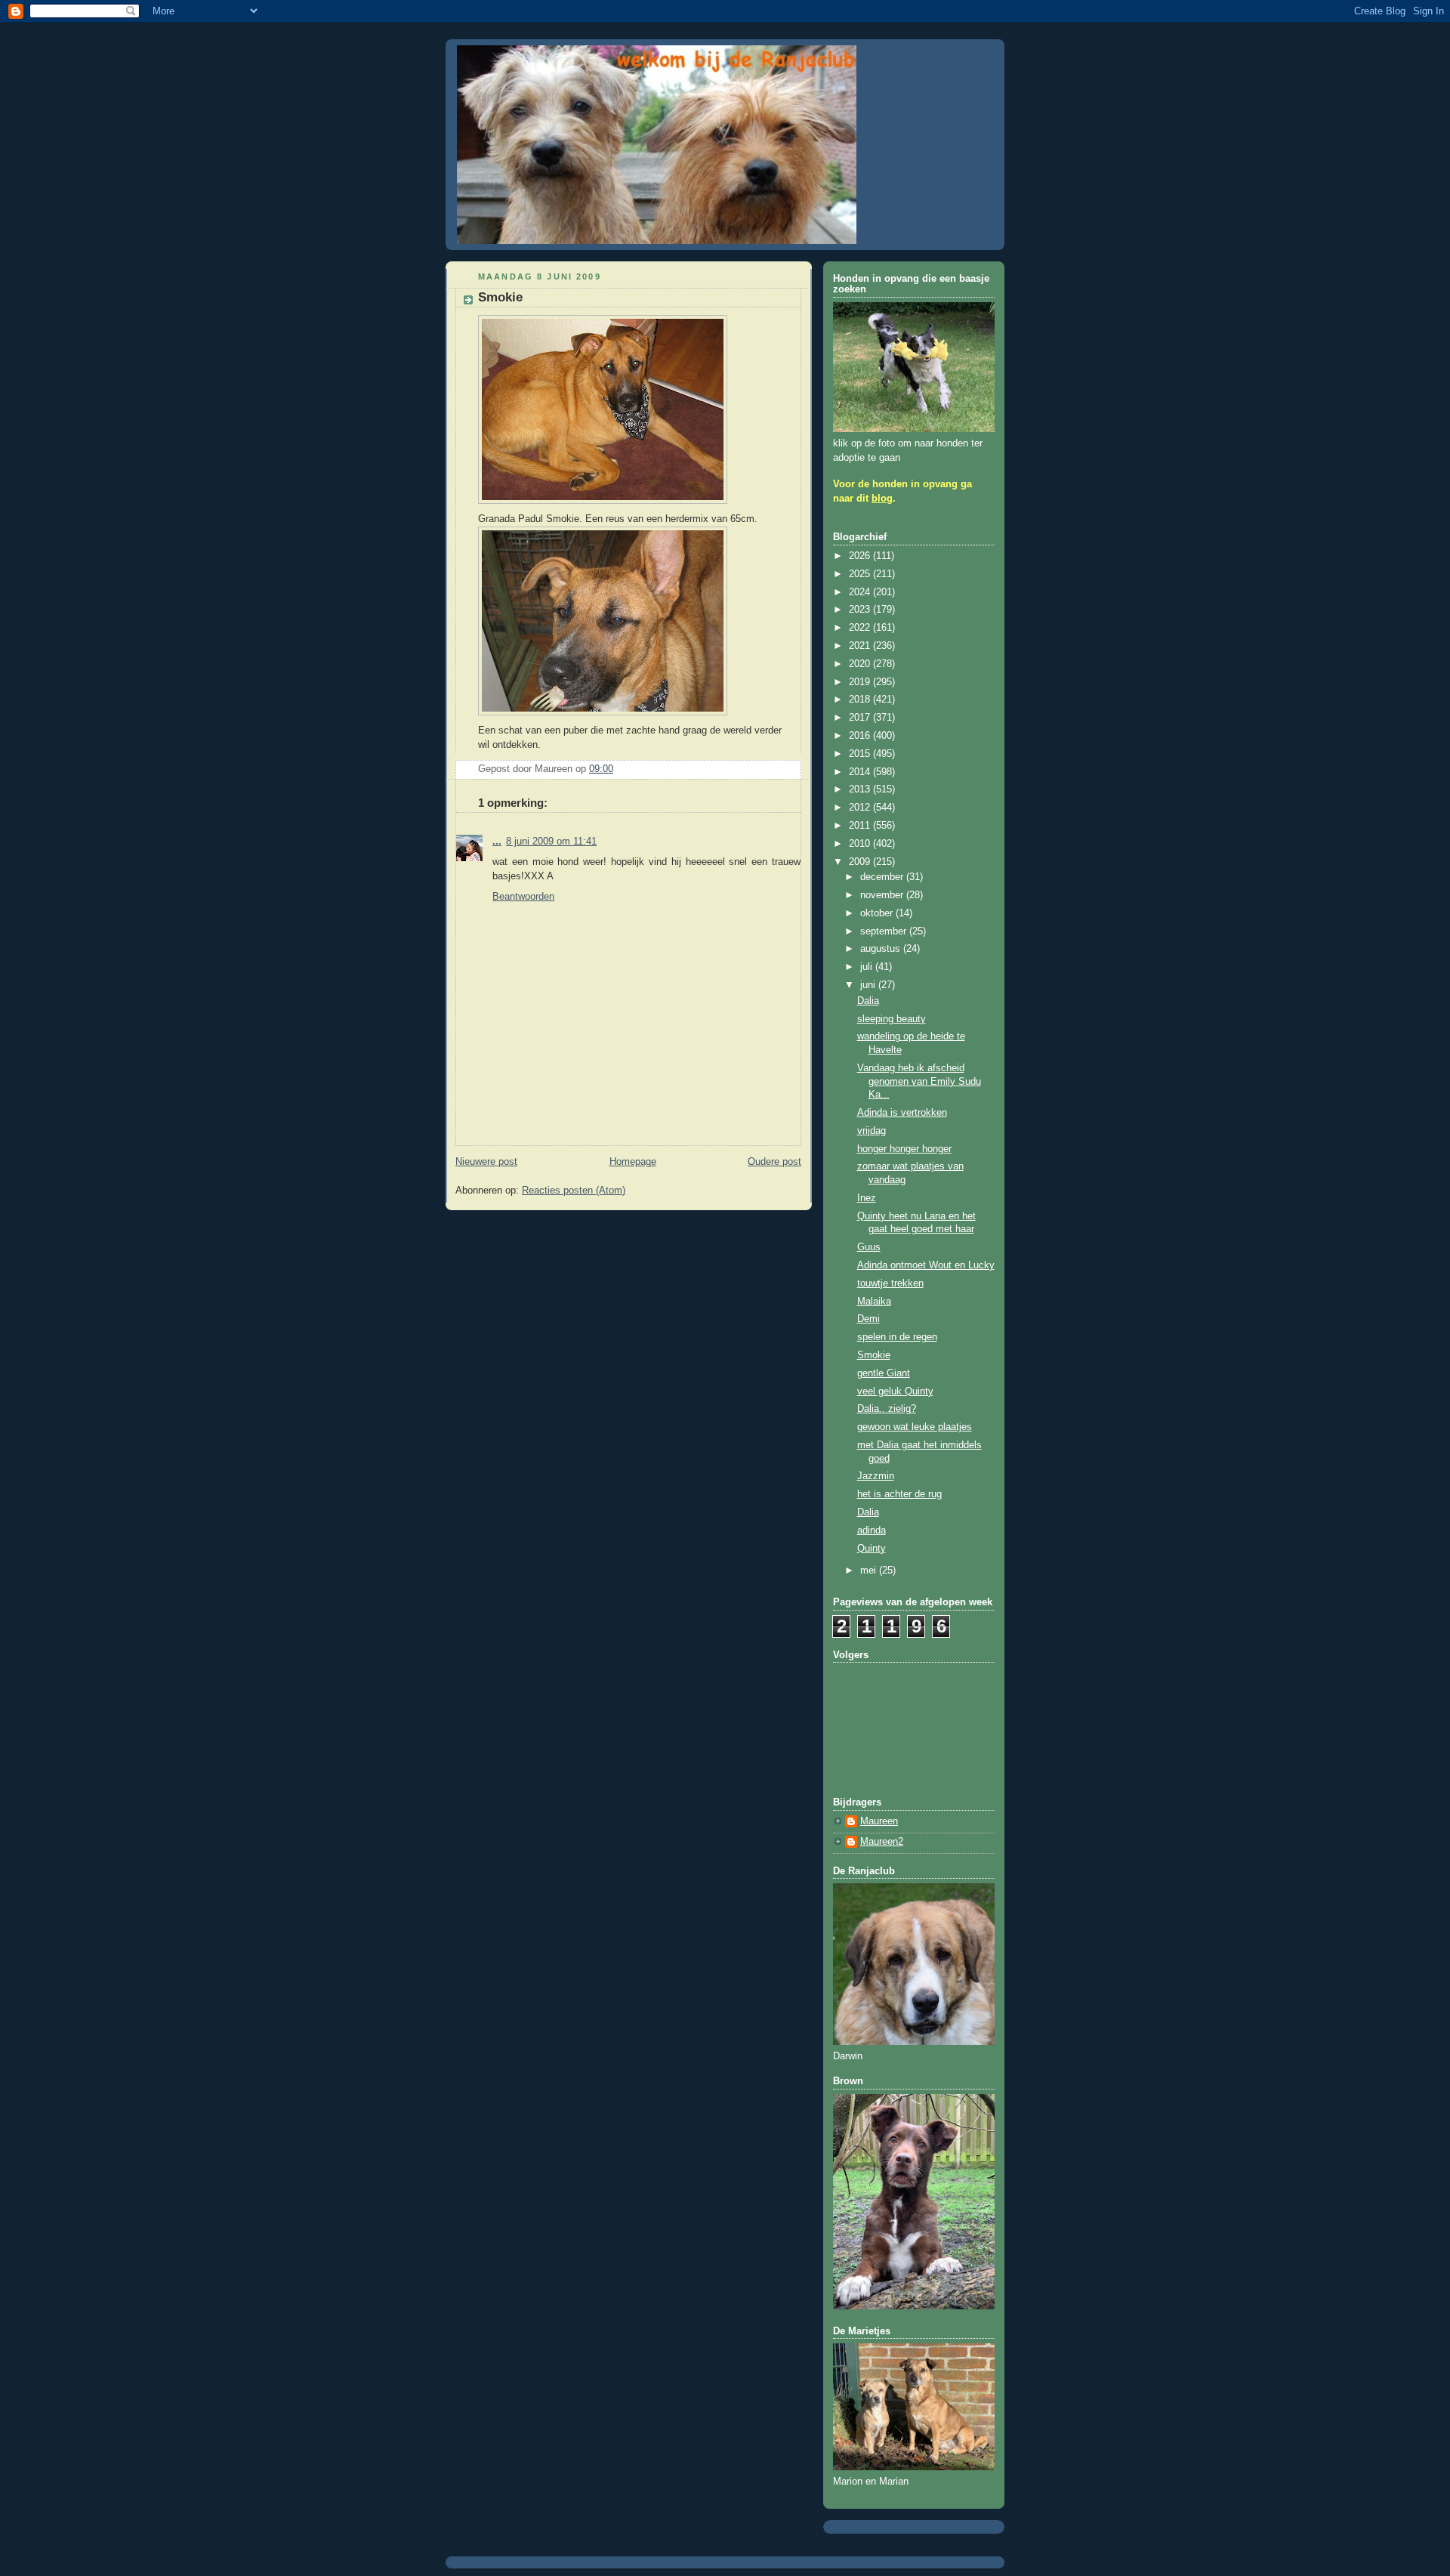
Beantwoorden (523, 897)
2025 (861, 574)
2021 (861, 646)
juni (869, 985)
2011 (861, 826)
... (497, 842)
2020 (861, 664)
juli (868, 967)
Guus (869, 1247)
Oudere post (774, 1162)
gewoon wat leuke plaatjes (915, 1427)
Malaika (874, 1302)
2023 (861, 610)
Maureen (879, 1821)
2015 (861, 754)
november (883, 895)
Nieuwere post (486, 1162)
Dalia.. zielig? (887, 1409)
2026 (861, 556)
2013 (861, 789)
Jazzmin (876, 1476)
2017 (861, 718)
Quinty (872, 1549)
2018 (861, 700)
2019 (861, 682)
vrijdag (872, 1131)
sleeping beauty (892, 1019)
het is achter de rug (899, 1494)
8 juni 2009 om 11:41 (551, 842)
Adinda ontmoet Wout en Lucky (926, 1265)
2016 (861, 736)
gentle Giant (884, 1373)
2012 (861, 808)
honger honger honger (904, 1149)
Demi (868, 1319)
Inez (867, 1198)
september (885, 931)
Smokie (874, 1355)
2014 (861, 772)
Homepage (633, 1162)
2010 (861, 844)
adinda (872, 1530)
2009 (861, 862)
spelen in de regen (897, 1337)
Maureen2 (882, 1842)
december (883, 877)
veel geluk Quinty (895, 1391)
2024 (861, 592)
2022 (861, 628)
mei (870, 1571)
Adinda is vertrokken (902, 1113)
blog (882, 499)
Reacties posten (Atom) (574, 1191)
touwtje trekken (890, 1283)
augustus (882, 949)
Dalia (868, 1001)
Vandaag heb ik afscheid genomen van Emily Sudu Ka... (919, 1081)
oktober (878, 913)
